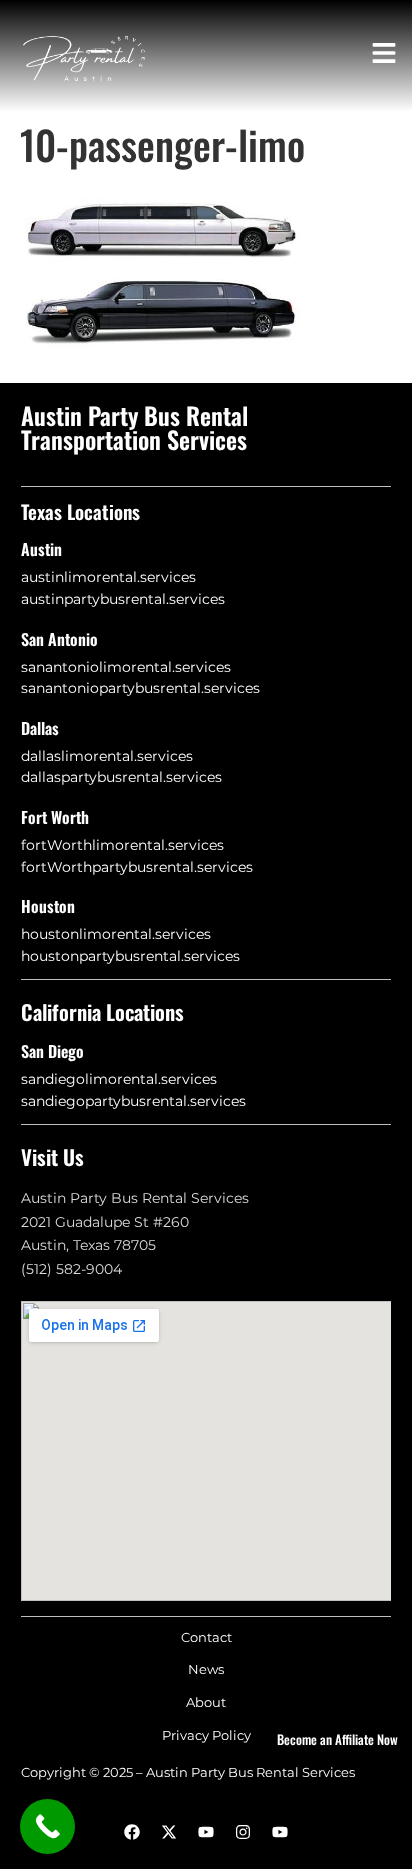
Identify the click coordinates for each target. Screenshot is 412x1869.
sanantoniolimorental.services (126, 667)
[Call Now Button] (47, 1826)
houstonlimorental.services (116, 934)
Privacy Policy (206, 1735)
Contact (206, 1637)
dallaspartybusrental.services (121, 777)
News (206, 1669)
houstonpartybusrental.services (130, 956)
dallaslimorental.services (107, 756)
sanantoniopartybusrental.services (140, 688)
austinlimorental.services (108, 577)
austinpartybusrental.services (123, 599)
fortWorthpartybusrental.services (137, 867)
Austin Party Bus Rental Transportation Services (134, 427)
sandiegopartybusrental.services (133, 1101)
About (206, 1702)
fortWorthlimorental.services (122, 845)
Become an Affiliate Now (337, 1739)
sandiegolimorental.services (119, 1079)
